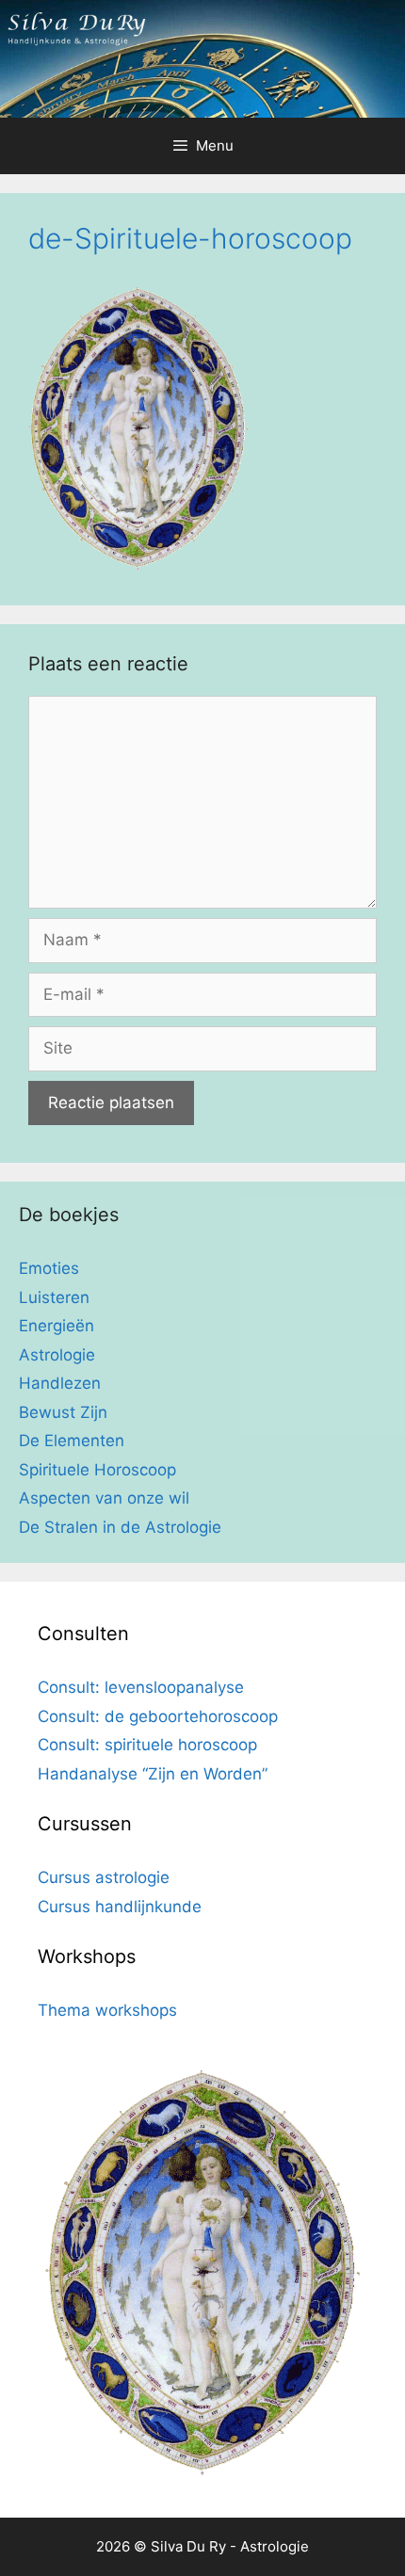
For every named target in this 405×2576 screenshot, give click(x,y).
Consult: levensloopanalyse (141, 1687)
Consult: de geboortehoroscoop (158, 1716)
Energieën (57, 1326)
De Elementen (72, 1441)
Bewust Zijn (63, 1412)
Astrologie (57, 1355)
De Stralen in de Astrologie (120, 1527)
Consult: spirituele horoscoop (147, 1745)
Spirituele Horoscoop (97, 1470)
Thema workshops (107, 2010)
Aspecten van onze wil (104, 1498)
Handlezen (60, 1383)
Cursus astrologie (104, 1877)
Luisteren (54, 1297)
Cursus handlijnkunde (120, 1907)
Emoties (49, 1268)
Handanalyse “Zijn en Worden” (153, 1774)
